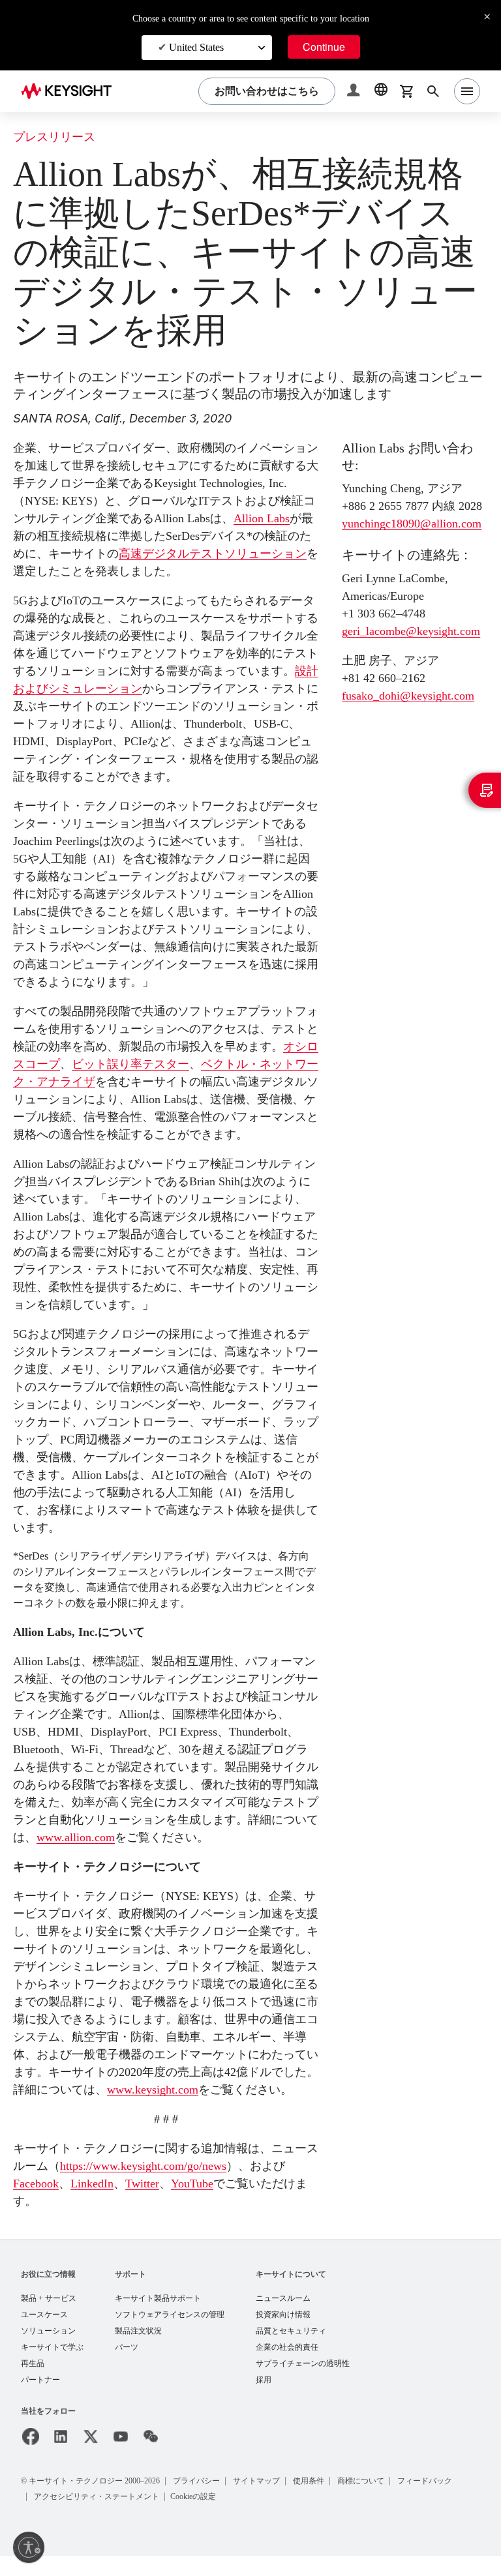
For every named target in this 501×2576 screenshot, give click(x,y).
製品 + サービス (49, 2316)
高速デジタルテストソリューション (224, 553)
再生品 (33, 2383)
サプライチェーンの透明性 (303, 2383)
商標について (376, 2501)
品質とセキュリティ (291, 2349)
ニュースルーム (283, 2316)
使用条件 (322, 2501)
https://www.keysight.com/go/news (158, 2183)
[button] (355, 92)
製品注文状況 (138, 2349)
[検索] (433, 91)
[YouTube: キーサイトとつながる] (121, 2457)
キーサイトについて (291, 2291)
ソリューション (48, 2349)
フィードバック (441, 2501)
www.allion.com (174, 1837)
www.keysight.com (183, 2089)
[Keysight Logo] (71, 91)
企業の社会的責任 (287, 2366)
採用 (264, 2400)
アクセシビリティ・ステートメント (98, 2516)
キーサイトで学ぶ (52, 2366)
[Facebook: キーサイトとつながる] (31, 2457)
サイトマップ (269, 2501)
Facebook (40, 2201)
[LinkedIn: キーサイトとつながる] (61, 2457)
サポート (130, 2291)
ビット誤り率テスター (130, 1064)
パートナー (40, 2400)
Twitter (157, 2201)
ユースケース (44, 2332)
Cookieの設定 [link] (198, 2516)
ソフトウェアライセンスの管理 (170, 2332)
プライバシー (207, 2501)
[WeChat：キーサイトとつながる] (151, 2457)
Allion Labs (266, 518)
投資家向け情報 (283, 2332)
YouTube (212, 2201)
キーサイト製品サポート (158, 2316)
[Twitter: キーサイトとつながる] (91, 2457)
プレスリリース (54, 137)
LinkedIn (103, 2201)
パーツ (127, 2366)
